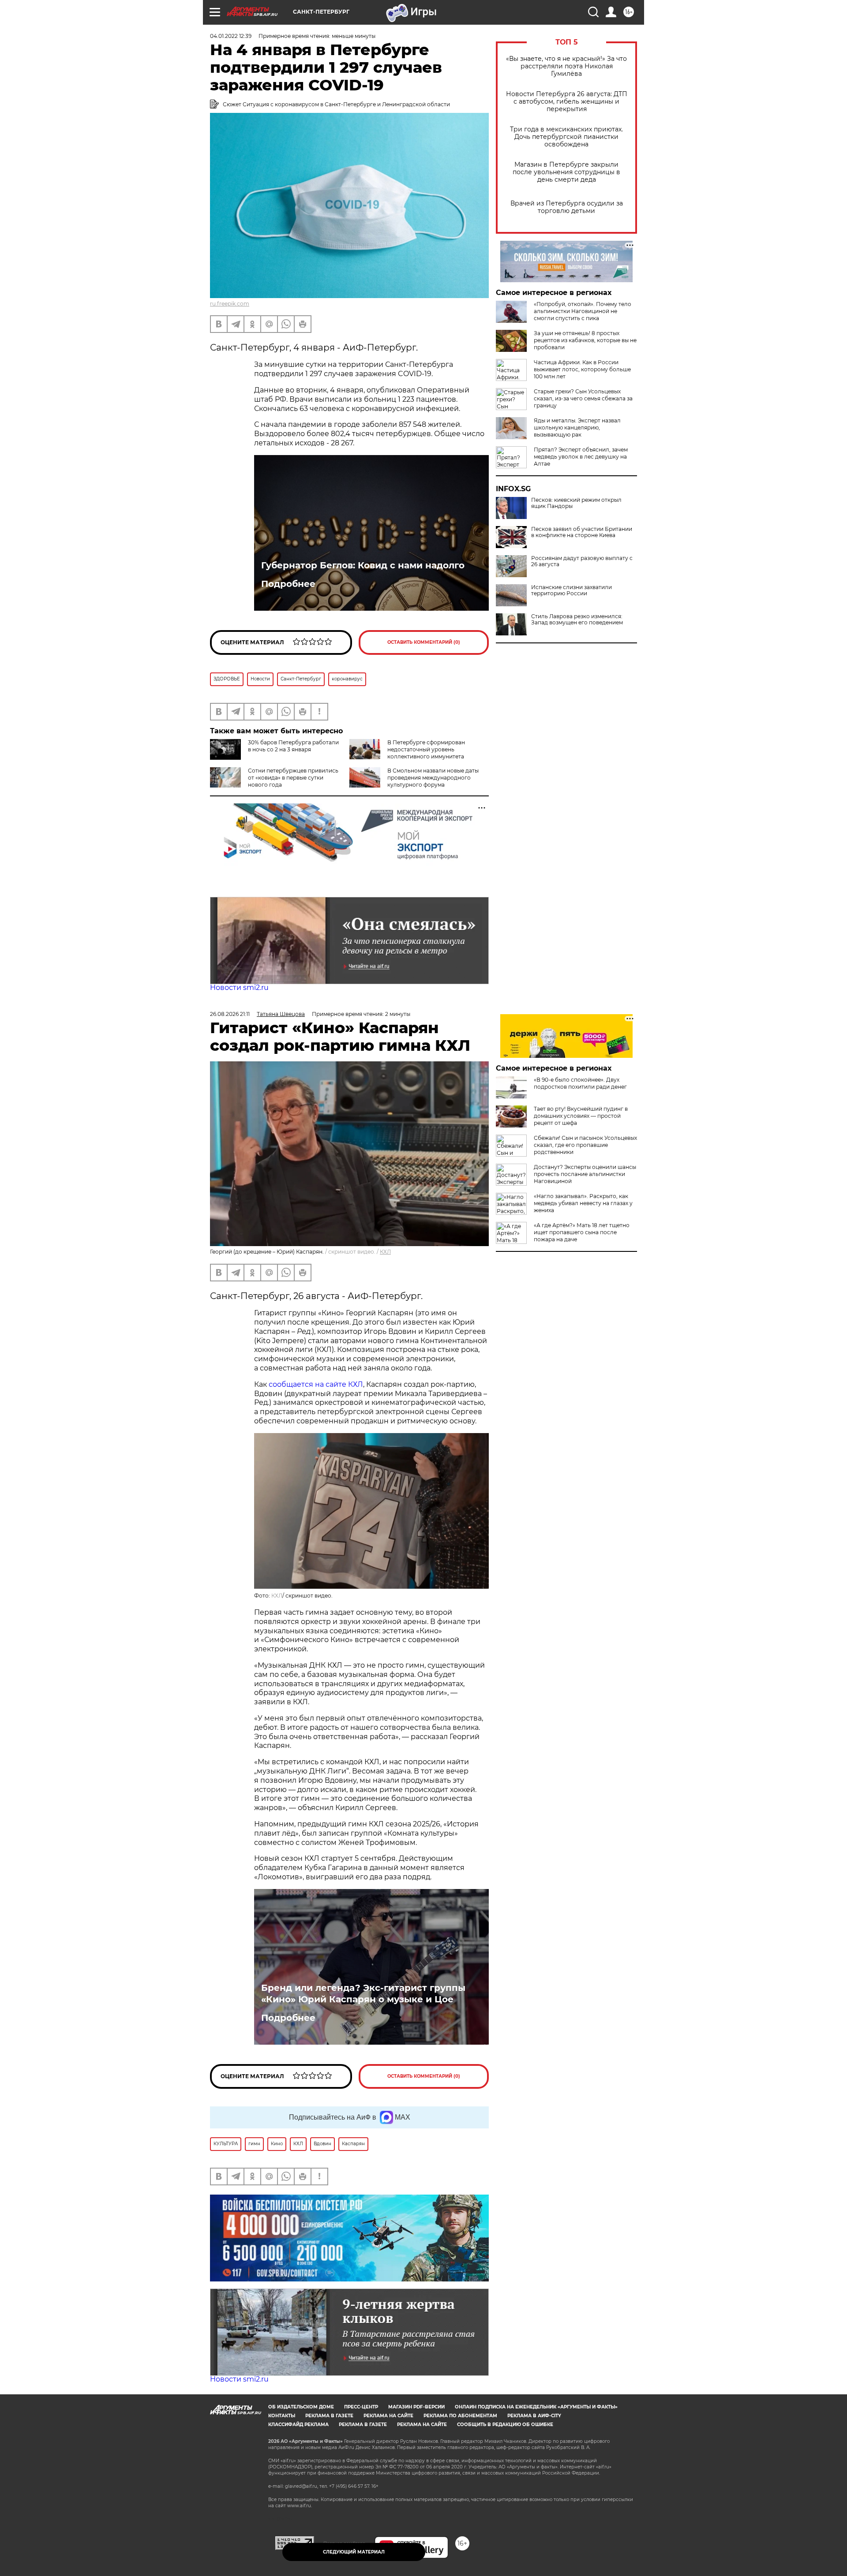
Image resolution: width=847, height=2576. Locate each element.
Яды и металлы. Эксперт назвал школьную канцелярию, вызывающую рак (577, 427)
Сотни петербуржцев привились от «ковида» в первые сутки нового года (293, 778)
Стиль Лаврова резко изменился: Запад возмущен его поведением (577, 620)
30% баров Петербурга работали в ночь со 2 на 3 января (293, 746)
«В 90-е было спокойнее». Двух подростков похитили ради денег (580, 1083)
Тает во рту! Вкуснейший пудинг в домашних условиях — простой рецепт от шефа (581, 1116)
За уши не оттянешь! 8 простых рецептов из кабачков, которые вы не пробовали (585, 340)
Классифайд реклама (298, 2425)
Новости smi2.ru (239, 987)
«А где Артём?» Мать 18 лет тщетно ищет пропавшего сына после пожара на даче (582, 1232)
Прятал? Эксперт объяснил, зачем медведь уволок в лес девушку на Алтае (581, 457)
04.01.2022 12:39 (231, 36)
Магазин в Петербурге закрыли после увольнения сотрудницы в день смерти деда (566, 172)
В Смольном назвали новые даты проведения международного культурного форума (433, 778)
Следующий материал (354, 2552)
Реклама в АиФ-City (534, 2416)
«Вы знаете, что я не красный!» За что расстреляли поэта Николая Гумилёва (566, 66)
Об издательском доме (301, 2407)
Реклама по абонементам (460, 2416)
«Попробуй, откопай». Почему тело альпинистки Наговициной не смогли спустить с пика (583, 311)
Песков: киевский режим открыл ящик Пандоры (576, 503)
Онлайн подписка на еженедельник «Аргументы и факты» (536, 2407)
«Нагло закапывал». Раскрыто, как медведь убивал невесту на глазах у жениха (583, 1203)
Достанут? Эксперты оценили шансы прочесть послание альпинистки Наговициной (585, 1174)
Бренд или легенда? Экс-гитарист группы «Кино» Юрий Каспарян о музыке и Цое (363, 1994)
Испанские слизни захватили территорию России (572, 590)
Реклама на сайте (388, 2416)
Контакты (282, 2416)
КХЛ (385, 1252)
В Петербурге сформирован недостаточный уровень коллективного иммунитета (426, 749)
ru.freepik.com (230, 304)
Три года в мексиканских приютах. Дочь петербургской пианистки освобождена (566, 137)
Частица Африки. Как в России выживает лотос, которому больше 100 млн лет (582, 369)
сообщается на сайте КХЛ (316, 1384)
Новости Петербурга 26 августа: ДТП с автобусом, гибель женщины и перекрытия (567, 102)
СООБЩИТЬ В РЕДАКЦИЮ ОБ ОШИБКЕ (505, 2425)
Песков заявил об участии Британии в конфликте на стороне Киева (582, 532)
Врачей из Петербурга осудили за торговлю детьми (567, 207)
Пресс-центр (361, 2407)
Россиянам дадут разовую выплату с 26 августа (582, 561)
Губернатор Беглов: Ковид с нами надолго (363, 565)
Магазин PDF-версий (416, 2407)
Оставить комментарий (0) (424, 642)
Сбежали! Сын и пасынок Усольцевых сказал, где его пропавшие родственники (585, 1145)
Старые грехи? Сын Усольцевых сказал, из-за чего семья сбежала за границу (583, 398)
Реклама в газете (329, 2416)
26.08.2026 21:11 (230, 1014)
